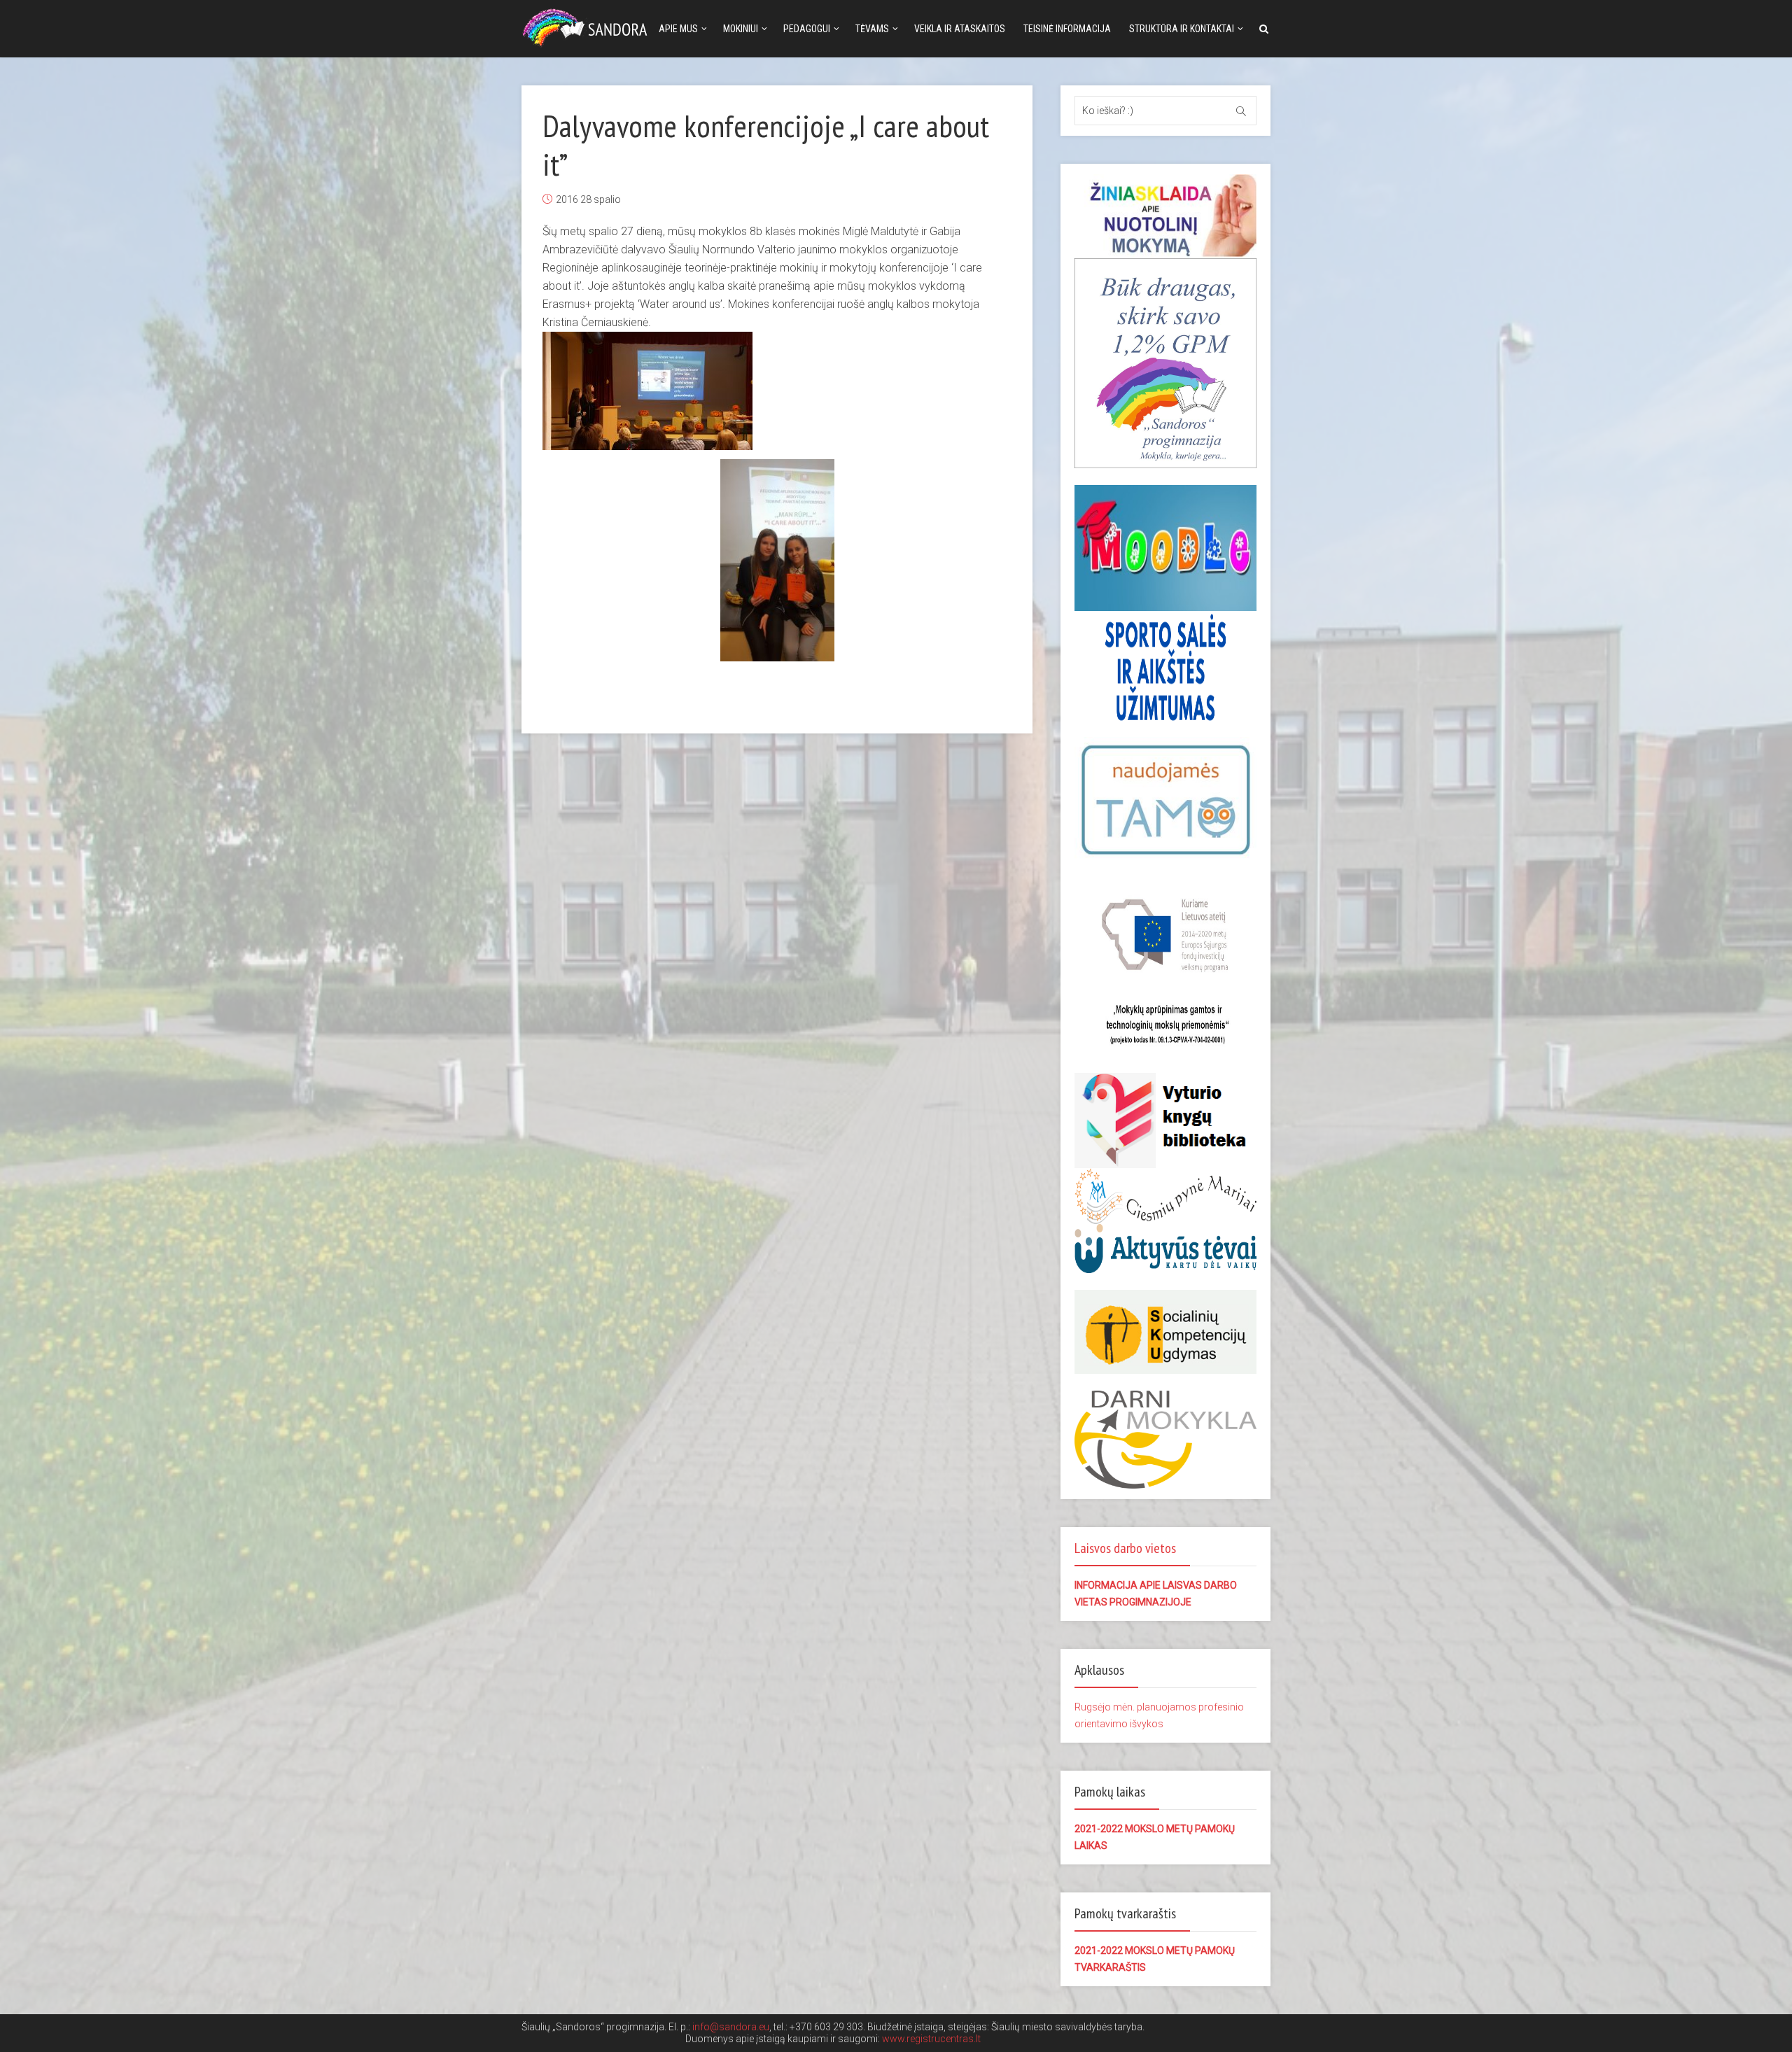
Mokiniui (741, 29)
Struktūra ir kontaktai (1182, 29)
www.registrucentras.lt (931, 2039)
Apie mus (678, 29)
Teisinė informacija (1067, 29)
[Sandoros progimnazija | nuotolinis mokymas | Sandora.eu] (588, 26)
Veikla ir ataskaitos (960, 29)
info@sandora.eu (731, 2027)
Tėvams (872, 29)
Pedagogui (807, 29)
